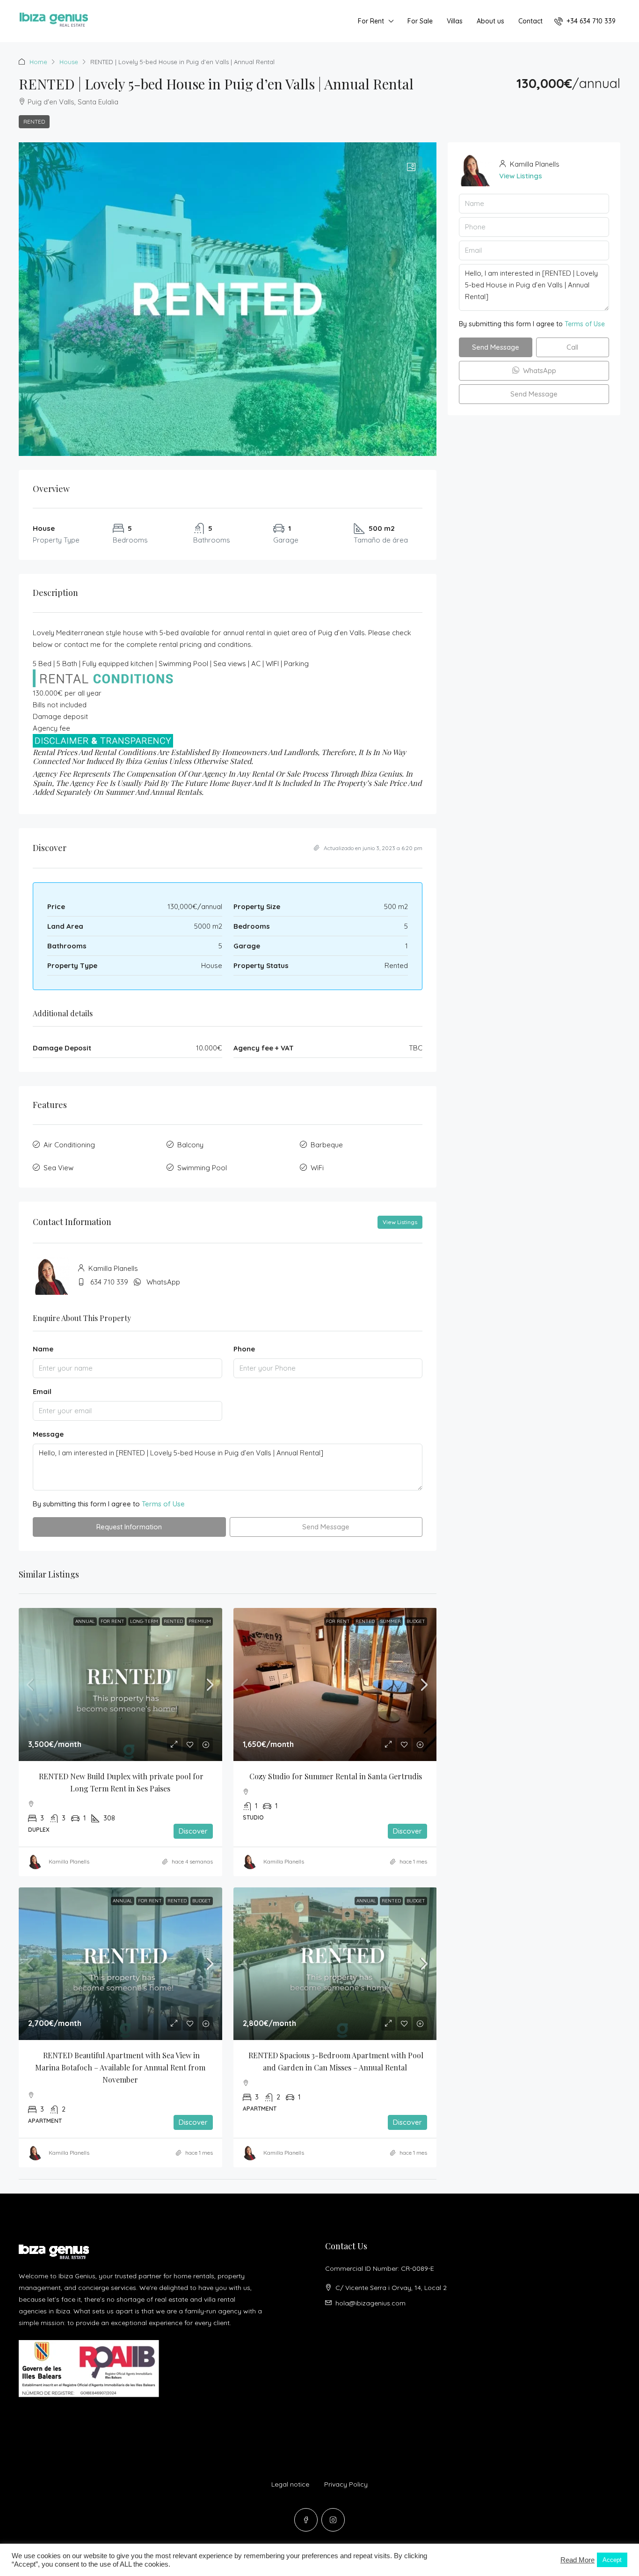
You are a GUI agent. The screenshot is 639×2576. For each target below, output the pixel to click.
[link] (120, 1684)
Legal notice (290, 2484)
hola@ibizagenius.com (370, 2303)
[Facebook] (306, 2520)
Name (43, 1349)
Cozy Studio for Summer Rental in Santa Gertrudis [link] (336, 1776)
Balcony (190, 1145)
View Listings (400, 1222)
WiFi (317, 1168)
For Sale (420, 21)
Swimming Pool (202, 1168)
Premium (200, 1621)
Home (38, 62)
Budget (416, 1621)
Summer (391, 1621)
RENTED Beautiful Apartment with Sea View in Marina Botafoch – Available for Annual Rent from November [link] (121, 2067)
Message (48, 1434)
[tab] (411, 168)
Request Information (129, 1527)
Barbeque (327, 1145)
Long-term (144, 1621)
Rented (34, 121)
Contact (530, 21)
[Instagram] (333, 2520)
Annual (85, 1621)
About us (490, 21)
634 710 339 (109, 1282)
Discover (193, 1831)
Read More (577, 2560)
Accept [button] (612, 2560)
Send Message (326, 1527)
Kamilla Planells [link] (69, 1861)
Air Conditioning (69, 1145)
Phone (244, 1349)
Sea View (58, 1168)
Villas (455, 21)
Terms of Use (163, 1504)
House (69, 62)
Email (42, 1391)
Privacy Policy (346, 2484)
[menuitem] (585, 21)
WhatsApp (163, 1282)
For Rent (371, 21)
